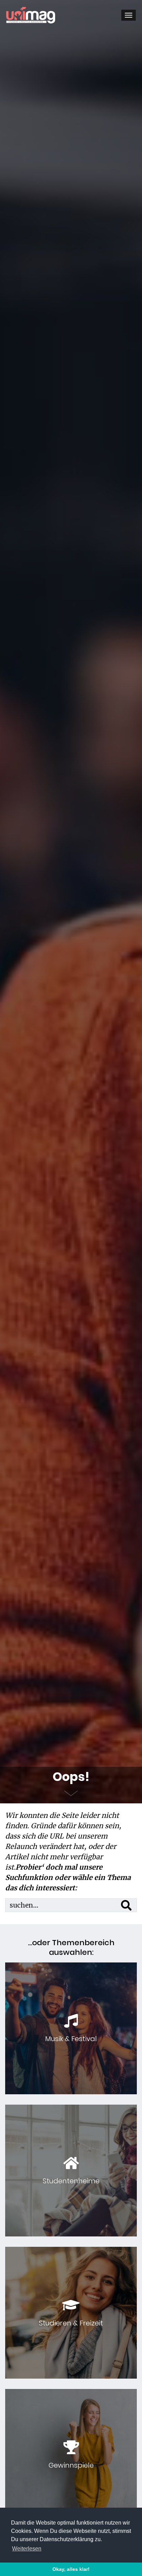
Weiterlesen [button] (27, 2549)
